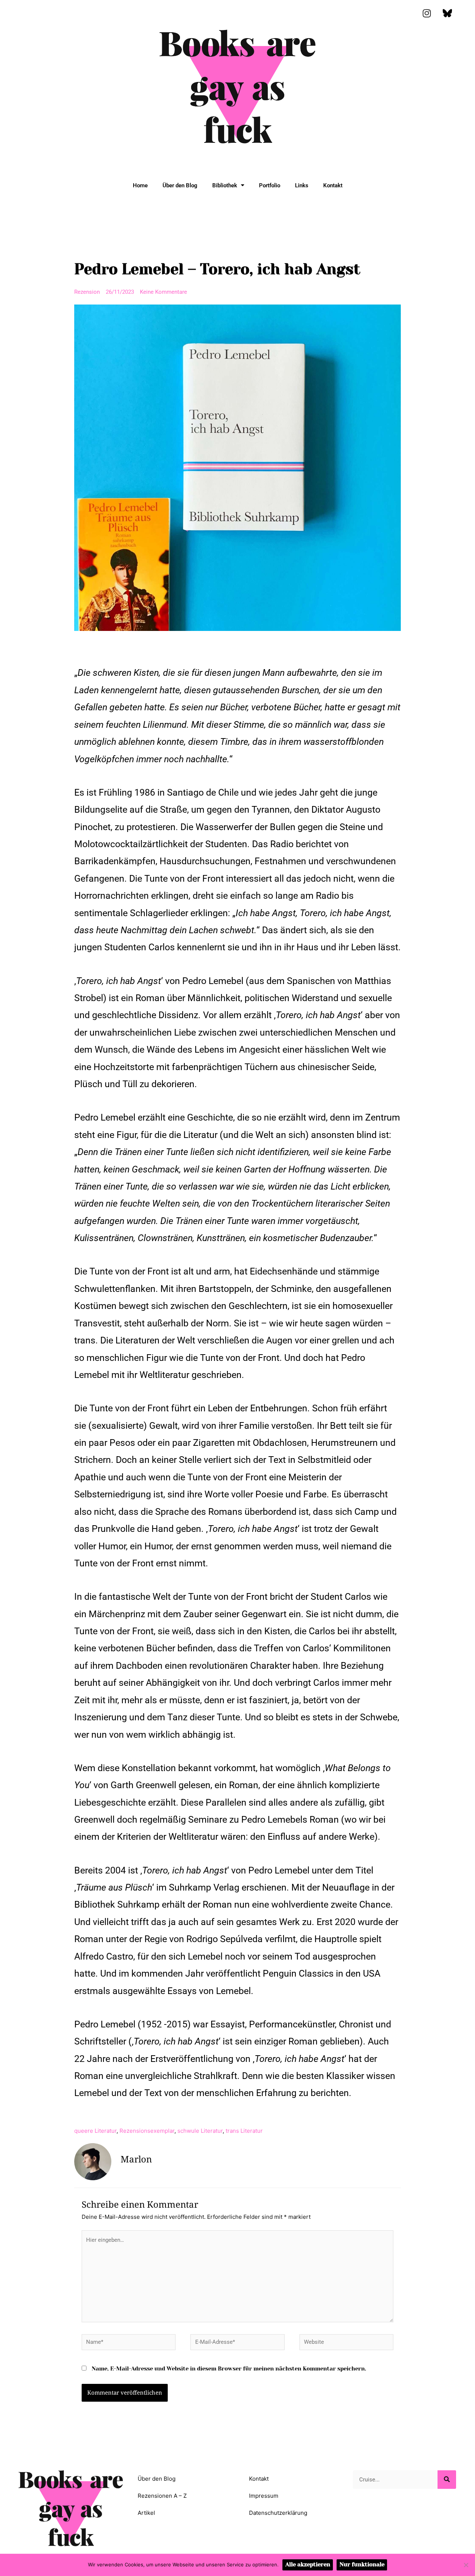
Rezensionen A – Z (162, 2496)
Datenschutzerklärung (278, 2513)
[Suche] (447, 2480)
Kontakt (333, 185)
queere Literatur (95, 2131)
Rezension (87, 292)
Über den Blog (180, 185)
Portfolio (270, 185)
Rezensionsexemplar (147, 2131)
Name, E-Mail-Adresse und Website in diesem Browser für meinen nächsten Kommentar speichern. (229, 2369)
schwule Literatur (200, 2131)
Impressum (264, 2496)
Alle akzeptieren (308, 2565)
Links (302, 185)
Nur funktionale (362, 2565)
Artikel (146, 2513)
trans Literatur (244, 2131)
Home (140, 185)
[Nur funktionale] (466, 2565)
